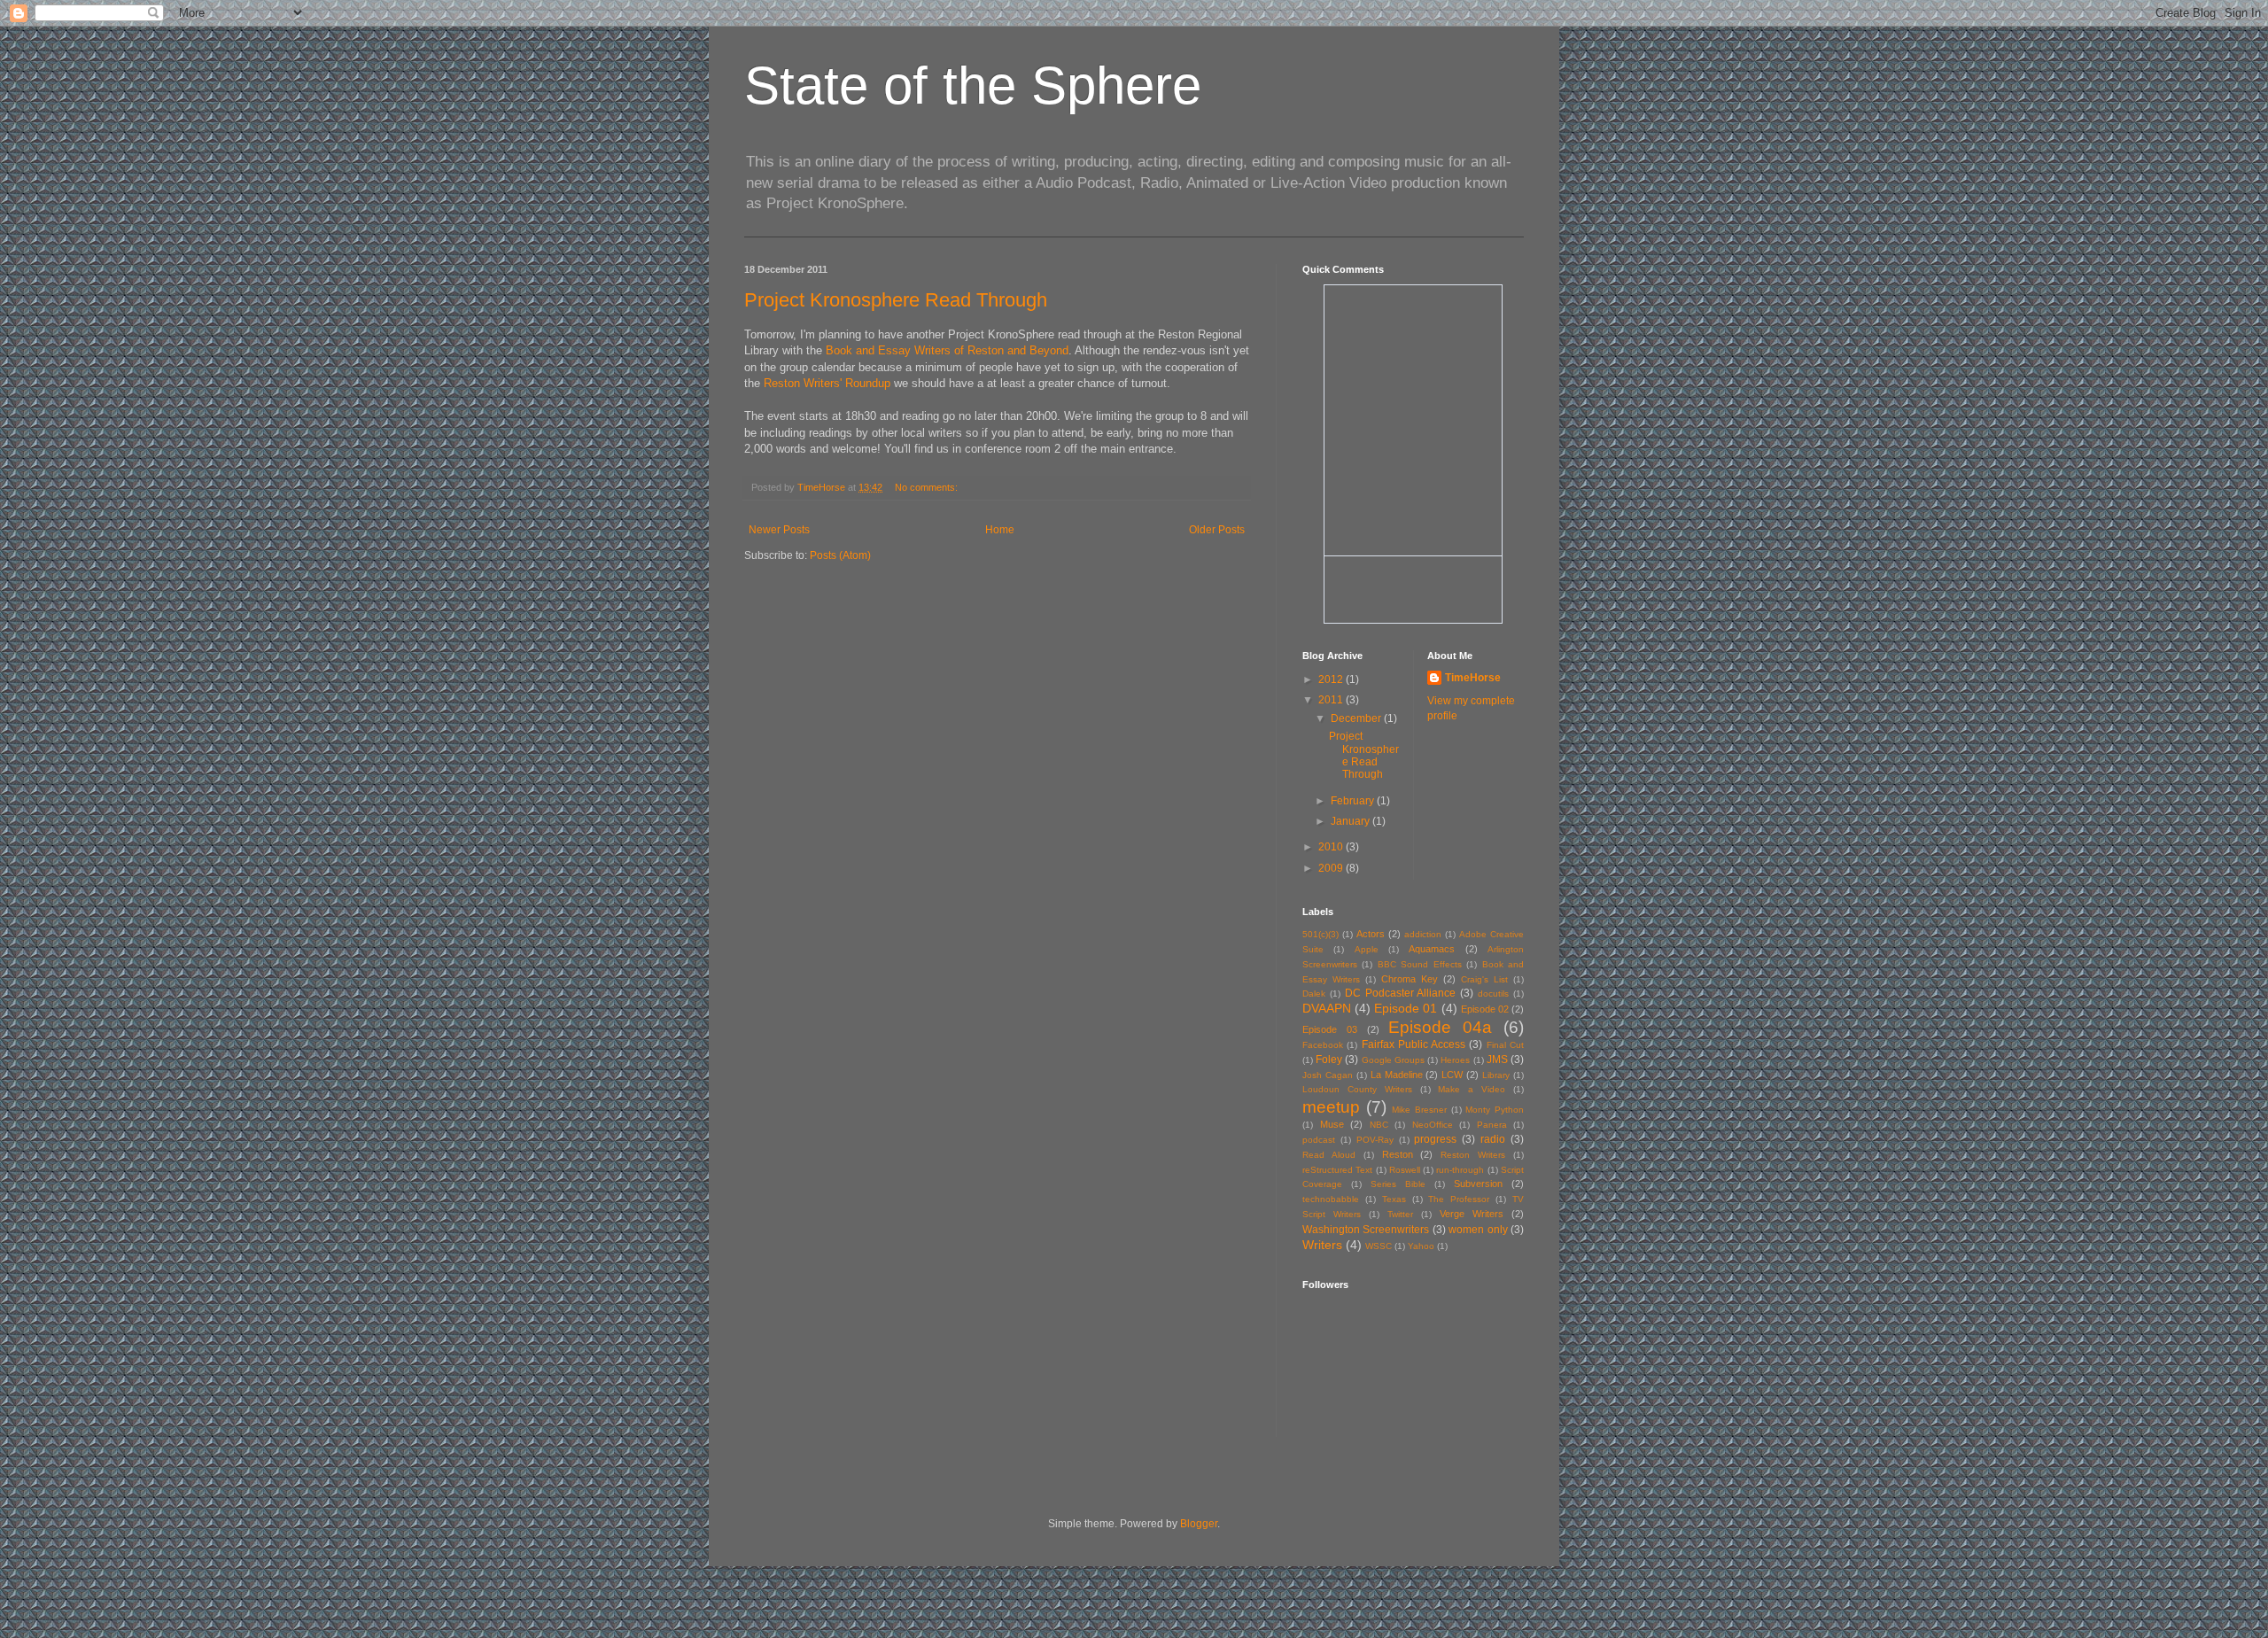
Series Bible (1398, 1184)
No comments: (928, 487)
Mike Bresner (1419, 1110)
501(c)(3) (1320, 934)
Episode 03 (1330, 1029)
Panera (1492, 1125)
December (1357, 718)
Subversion (1478, 1184)
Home (1000, 530)
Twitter (1400, 1214)
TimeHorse (1473, 678)
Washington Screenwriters (1366, 1230)
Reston (1398, 1154)
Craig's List (1484, 979)
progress (1435, 1139)
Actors (1371, 934)
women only (1478, 1230)
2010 (1332, 847)
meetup (1331, 1107)
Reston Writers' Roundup (827, 383)
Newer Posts (779, 530)
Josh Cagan (1328, 1075)
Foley (1329, 1060)
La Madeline (1397, 1075)
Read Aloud (1329, 1155)
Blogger (1199, 1524)
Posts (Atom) (840, 555)
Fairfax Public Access (1414, 1044)
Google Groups (1393, 1060)
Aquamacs (1432, 949)
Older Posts (1217, 530)
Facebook (1323, 1045)
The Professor (1459, 1199)
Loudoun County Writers (1357, 1089)
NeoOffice (1433, 1125)
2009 (1332, 868)
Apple (1367, 949)
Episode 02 (1485, 1009)
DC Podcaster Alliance (1401, 993)
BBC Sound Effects (1420, 964)
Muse (1332, 1124)
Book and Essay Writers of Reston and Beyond (947, 350)
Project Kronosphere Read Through (896, 300)
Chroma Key (1410, 979)
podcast (1319, 1140)
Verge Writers (1472, 1214)
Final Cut (1505, 1045)
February (1354, 801)
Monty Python (1495, 1110)
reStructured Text (1337, 1170)
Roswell (1405, 1170)
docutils (1493, 994)
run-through (1460, 1170)
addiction (1423, 934)
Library (1496, 1075)
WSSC (1379, 1246)
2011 (1332, 700)
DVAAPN (1327, 1008)
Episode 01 (1406, 1008)
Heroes (1455, 1060)
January (1351, 821)
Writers (1322, 1245)
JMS (1497, 1060)
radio (1493, 1139)
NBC (1379, 1125)
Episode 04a (1440, 1027)
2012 (1332, 679)
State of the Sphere (973, 85)
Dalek (1314, 994)
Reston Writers (1473, 1155)
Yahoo (1421, 1246)
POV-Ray (1375, 1140)
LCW (1452, 1075)
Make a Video (1472, 1089)
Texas (1394, 1199)
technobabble (1331, 1199)
